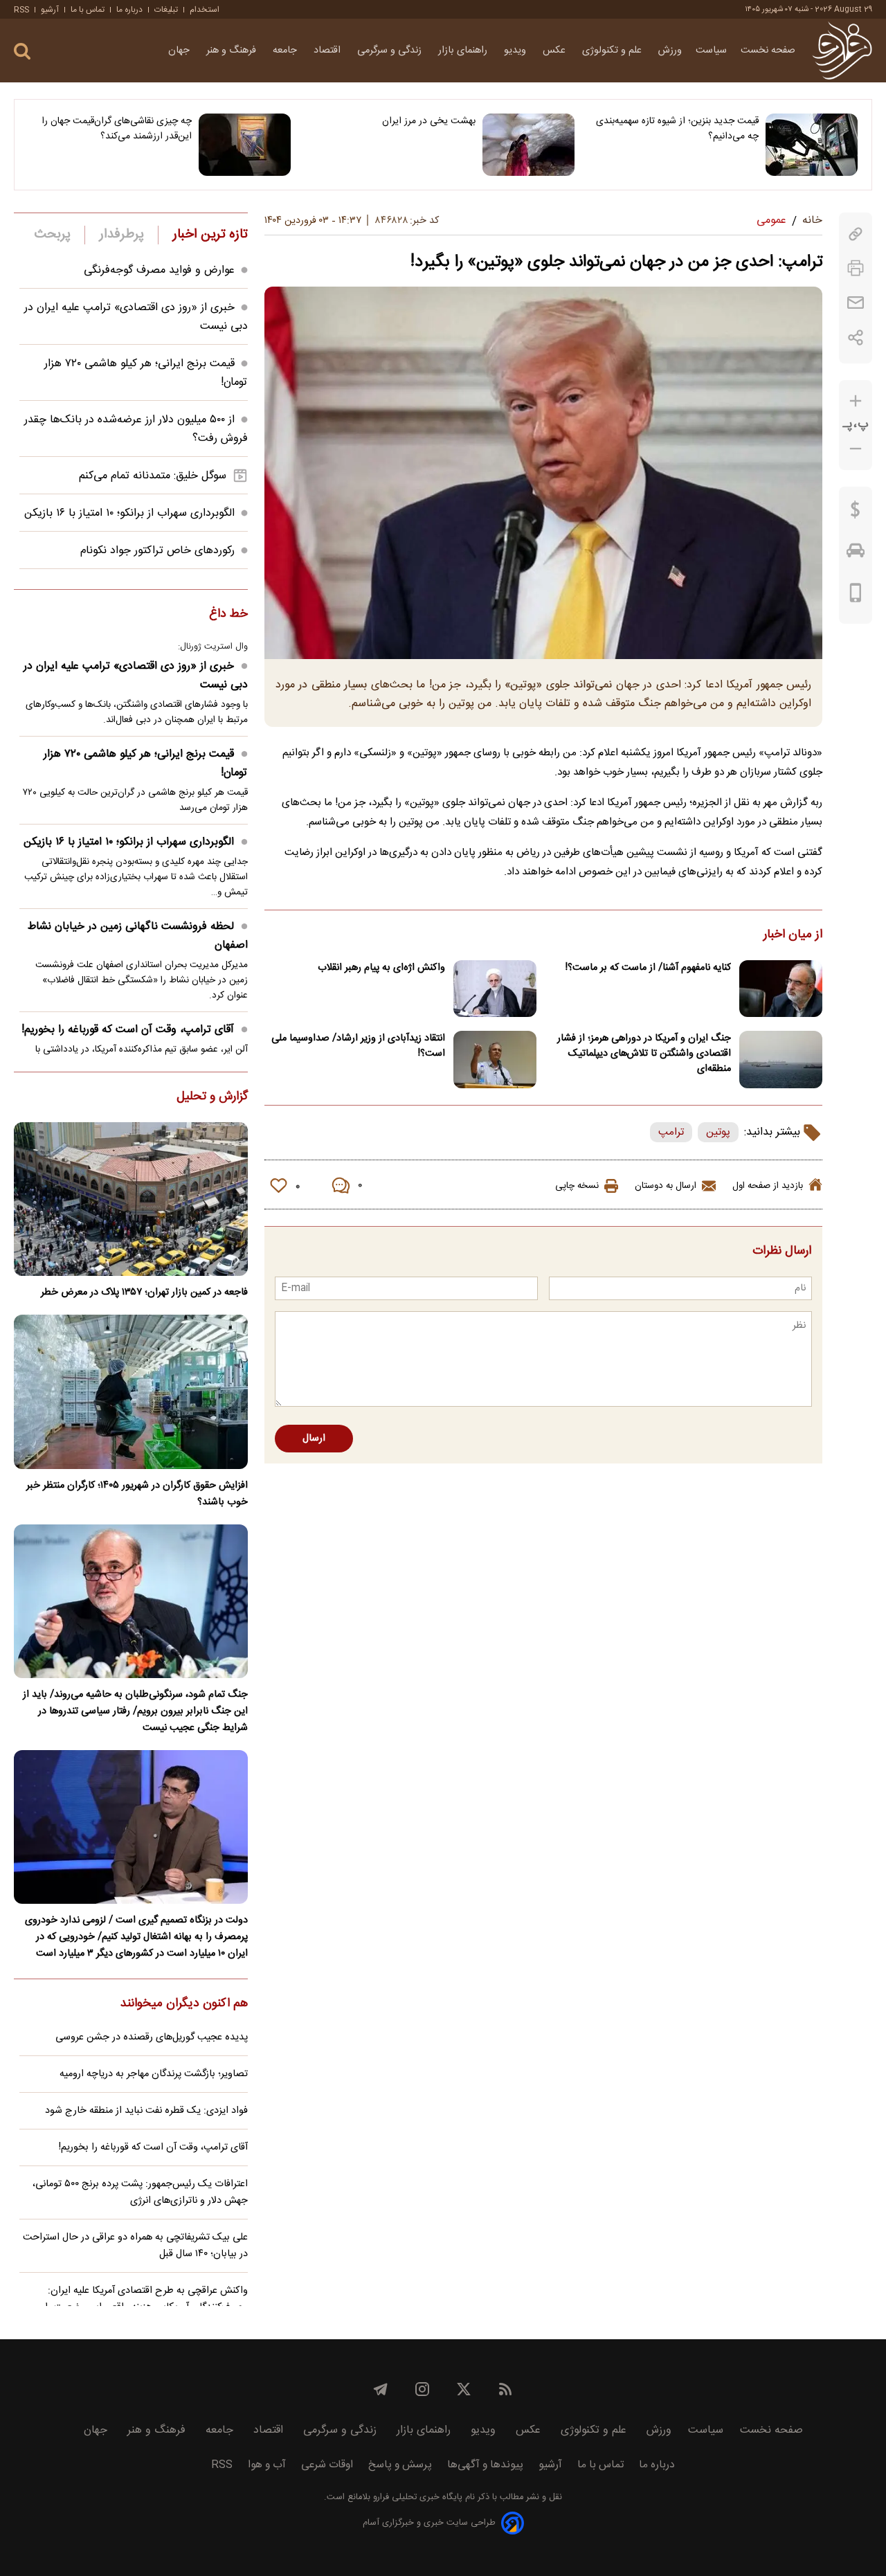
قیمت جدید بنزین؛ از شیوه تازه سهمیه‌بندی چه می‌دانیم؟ (677, 129)
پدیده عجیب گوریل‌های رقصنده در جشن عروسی (152, 2037)
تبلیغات (166, 10)
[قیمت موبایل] (856, 596)
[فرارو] (842, 51)
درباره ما (129, 10)
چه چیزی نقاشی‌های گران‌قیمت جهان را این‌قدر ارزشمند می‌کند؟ (117, 129)
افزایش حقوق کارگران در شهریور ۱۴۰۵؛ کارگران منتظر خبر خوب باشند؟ (137, 1494)
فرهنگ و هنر (233, 51)
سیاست (711, 51)
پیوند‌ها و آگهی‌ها (485, 2465)
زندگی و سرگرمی (391, 51)
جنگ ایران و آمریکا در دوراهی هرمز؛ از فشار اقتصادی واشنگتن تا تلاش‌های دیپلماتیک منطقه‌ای (644, 1054)
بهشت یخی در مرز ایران (428, 121)
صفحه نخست (768, 51)
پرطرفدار (121, 235)
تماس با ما (88, 10)
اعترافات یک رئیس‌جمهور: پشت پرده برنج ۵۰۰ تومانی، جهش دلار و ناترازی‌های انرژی (140, 2192)
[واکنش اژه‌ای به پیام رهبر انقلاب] (495, 989)
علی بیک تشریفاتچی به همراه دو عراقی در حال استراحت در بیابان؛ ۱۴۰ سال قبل (135, 2246)
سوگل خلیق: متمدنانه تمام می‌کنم (153, 476)
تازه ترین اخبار (210, 235)
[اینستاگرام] (422, 2389)
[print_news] (856, 268)
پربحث (53, 235)
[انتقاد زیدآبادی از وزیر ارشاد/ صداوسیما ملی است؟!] (495, 1060)
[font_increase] (856, 401)
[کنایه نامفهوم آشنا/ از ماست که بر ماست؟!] (781, 989)
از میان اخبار (793, 935)
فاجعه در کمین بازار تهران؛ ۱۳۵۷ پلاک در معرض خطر (144, 1292)
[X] (464, 2389)
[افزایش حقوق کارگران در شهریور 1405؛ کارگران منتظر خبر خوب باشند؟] (131, 1391)
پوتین (718, 1132)
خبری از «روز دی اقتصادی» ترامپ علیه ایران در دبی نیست (136, 676)
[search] (22, 52)
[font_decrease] (856, 449)
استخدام (205, 10)
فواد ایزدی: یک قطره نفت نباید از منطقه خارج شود (146, 2111)
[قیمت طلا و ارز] (856, 513)
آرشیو (50, 10)
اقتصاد (328, 51)
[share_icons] (856, 337)
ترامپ (671, 1132)
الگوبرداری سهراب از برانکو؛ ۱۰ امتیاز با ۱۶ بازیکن (129, 513)
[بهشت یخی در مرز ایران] (528, 145)
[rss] (505, 2389)
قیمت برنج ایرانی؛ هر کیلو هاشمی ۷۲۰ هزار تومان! (146, 764)
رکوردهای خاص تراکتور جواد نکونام (157, 551)
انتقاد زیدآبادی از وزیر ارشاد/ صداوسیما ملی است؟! (358, 1046)
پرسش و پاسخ (400, 2465)
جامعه (286, 51)
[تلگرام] (381, 2389)
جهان (180, 51)
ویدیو (516, 51)
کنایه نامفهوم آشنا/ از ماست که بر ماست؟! (648, 968)
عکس (555, 51)
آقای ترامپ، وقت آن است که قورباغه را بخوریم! (128, 1030)
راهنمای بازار (464, 51)
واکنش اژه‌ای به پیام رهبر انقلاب (381, 968)
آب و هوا (267, 2465)
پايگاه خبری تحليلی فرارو (416, 2497)
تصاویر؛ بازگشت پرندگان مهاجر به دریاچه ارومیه (154, 2074)
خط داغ (228, 615)
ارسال (314, 1439)
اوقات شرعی (327, 2465)
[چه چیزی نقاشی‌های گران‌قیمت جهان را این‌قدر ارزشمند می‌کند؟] (245, 145)
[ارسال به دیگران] (856, 303)
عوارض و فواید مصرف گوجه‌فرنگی (159, 270)
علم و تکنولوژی (613, 51)
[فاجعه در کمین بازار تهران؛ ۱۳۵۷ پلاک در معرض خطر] (131, 1199)
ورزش (670, 51)
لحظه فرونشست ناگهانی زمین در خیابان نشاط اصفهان (138, 936)
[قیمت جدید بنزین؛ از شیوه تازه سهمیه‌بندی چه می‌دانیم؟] (812, 145)
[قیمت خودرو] (856, 554)
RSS (21, 10)
